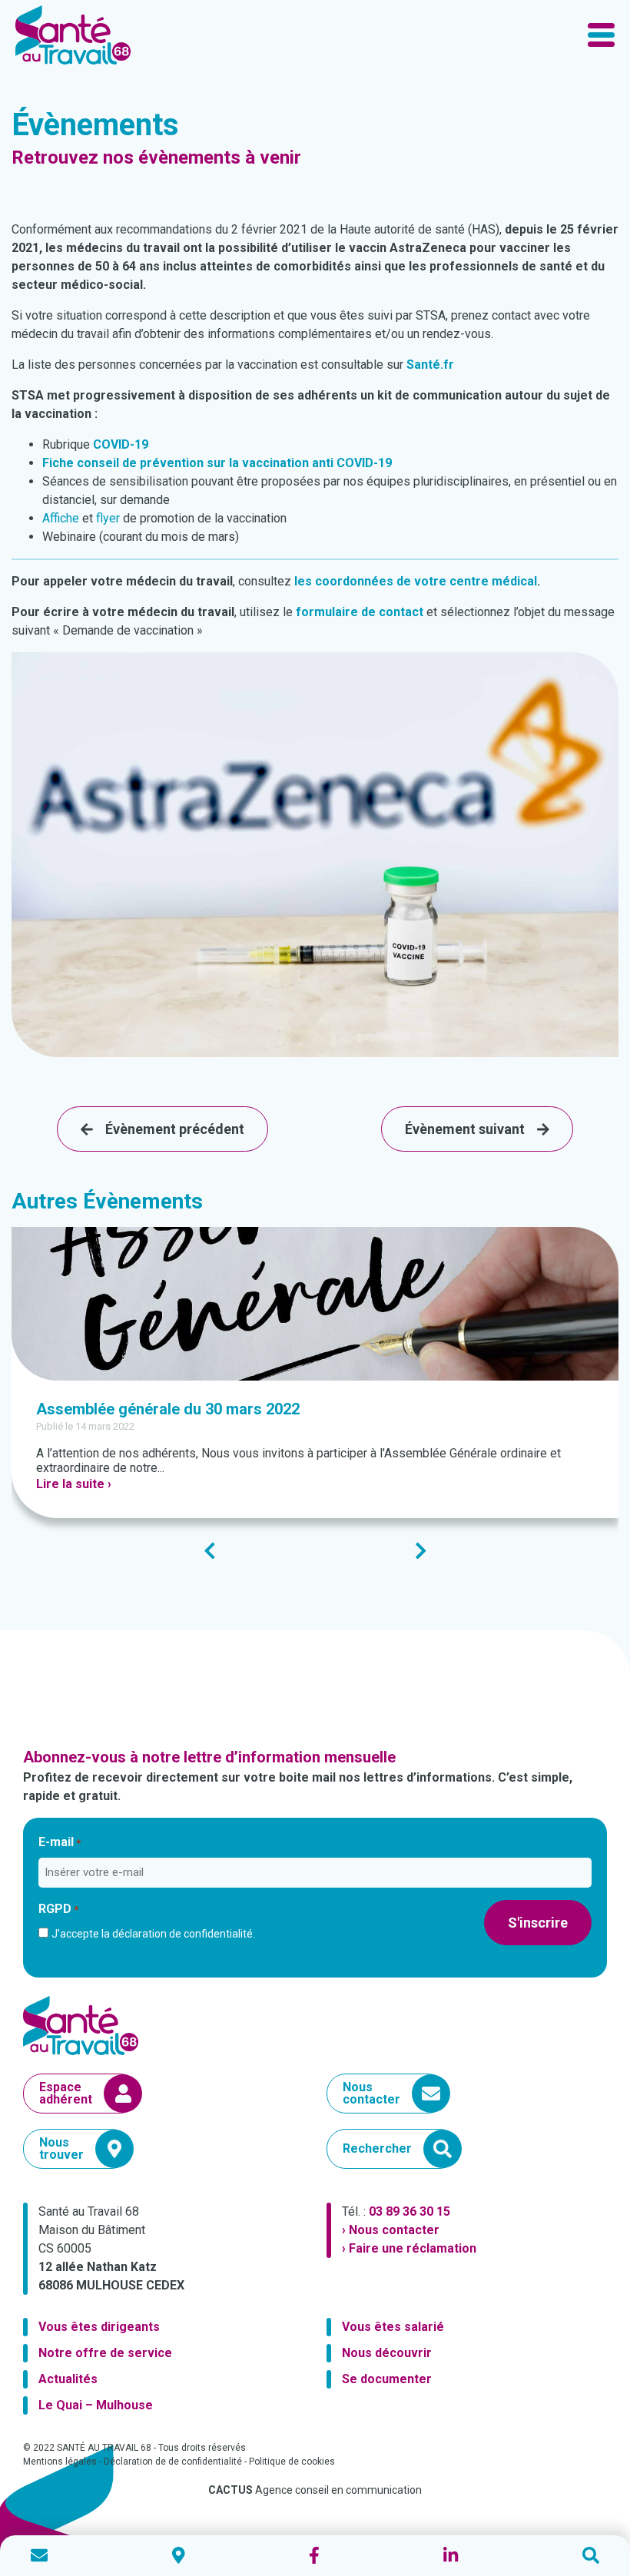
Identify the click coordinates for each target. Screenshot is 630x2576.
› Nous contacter (391, 2230)
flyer (108, 518)
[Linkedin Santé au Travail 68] (451, 2556)
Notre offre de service (105, 2353)
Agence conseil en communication (315, 2490)
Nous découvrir (387, 2353)
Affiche (61, 518)
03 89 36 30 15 (409, 2211)
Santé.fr (430, 365)
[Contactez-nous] (39, 2556)
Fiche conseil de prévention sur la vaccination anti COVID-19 (217, 463)
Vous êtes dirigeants (99, 2327)
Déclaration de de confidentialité (173, 2462)
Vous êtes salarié (393, 2327)
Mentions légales (60, 2462)
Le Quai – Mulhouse (96, 2405)
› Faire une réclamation (409, 2248)
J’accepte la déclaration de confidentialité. (153, 1934)
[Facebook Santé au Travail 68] (314, 2556)
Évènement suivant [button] (465, 1129)
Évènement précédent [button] (175, 1129)
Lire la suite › (74, 1484)
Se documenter (387, 2379)
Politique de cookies (292, 2462)
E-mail (60, 1842)
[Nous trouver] (179, 2556)
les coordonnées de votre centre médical (416, 581)
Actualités (68, 2379)
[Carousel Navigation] (315, 1551)
